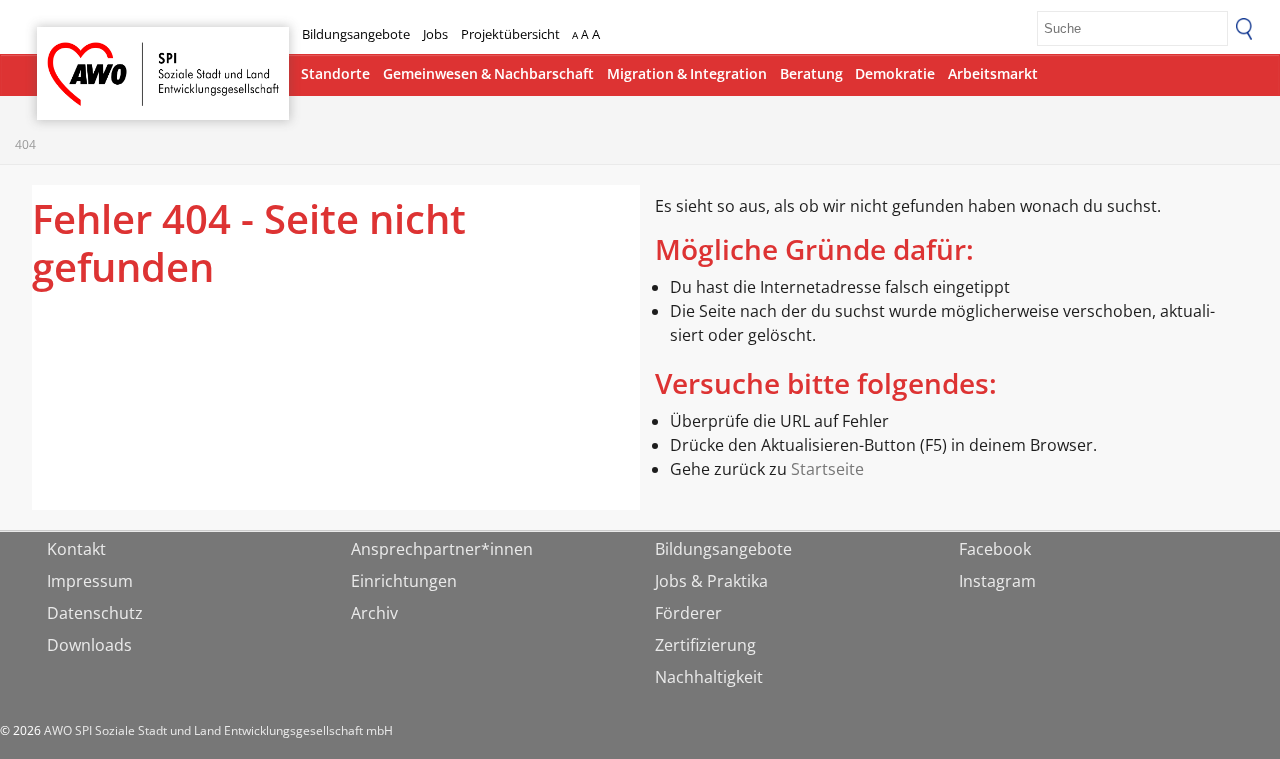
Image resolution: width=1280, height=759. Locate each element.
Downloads (89, 645)
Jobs (435, 34)
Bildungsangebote (356, 34)
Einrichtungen (404, 581)
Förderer (688, 613)
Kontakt (76, 549)
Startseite (89, 55)
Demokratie (895, 73)
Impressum (90, 581)
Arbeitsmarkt (993, 73)
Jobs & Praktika (711, 581)
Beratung (811, 73)
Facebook (995, 549)
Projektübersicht (510, 34)
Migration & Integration (687, 73)
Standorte (335, 73)
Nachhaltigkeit (709, 677)
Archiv (374, 613)
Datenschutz (95, 613)
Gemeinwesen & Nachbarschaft (488, 73)
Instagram (997, 581)
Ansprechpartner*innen (442, 549)
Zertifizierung (705, 645)
